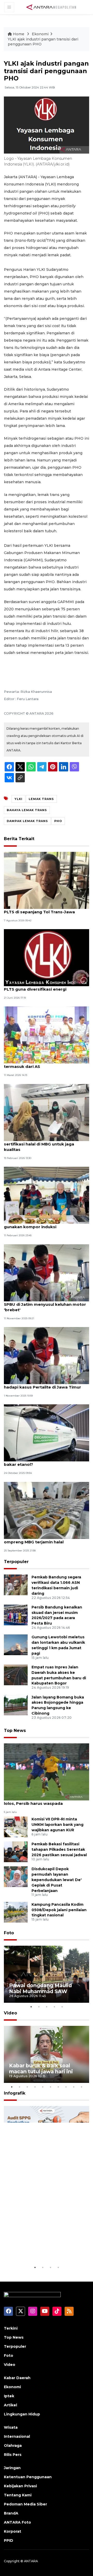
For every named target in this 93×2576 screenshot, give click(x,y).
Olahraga (13, 2446)
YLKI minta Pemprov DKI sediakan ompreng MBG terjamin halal (39, 1539)
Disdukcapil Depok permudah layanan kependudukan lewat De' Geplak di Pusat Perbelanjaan (57, 1880)
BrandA (11, 2513)
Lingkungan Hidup (22, 2414)
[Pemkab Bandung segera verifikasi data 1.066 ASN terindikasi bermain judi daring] (16, 1585)
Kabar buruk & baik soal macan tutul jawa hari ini (41, 2069)
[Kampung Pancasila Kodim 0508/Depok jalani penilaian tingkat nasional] (16, 1912)
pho (58, 821)
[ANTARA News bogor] (51, 7)
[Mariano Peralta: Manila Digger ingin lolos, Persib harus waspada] (47, 1772)
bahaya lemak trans (27, 810)
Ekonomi (40, 34)
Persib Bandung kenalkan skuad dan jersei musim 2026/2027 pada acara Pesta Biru (57, 1615)
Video (10, 2013)
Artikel (10, 2405)
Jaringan (12, 2468)
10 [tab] (81, 2087)
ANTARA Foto (17, 2522)
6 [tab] (50, 2087)
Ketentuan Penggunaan (28, 2477)
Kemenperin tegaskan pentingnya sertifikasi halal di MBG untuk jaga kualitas (40, 1144)
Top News (15, 1731)
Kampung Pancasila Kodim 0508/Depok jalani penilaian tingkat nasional (59, 1910)
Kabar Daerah (17, 2378)
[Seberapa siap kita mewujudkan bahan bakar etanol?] (47, 1433)
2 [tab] (39, 2007)
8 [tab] (66, 2087)
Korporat (13, 2531)
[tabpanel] (47, 1974)
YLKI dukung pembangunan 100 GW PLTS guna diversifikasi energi (41, 986)
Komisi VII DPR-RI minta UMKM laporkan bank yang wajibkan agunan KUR (57, 1825)
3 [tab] (47, 2007)
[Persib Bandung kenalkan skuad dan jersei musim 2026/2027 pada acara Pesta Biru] (16, 1615)
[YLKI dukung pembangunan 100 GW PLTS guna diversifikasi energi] (47, 957)
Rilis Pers (13, 2455)
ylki (18, 799)
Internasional (17, 2436)
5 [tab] (62, 2007)
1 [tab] (31, 2007)
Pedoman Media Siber (25, 2504)
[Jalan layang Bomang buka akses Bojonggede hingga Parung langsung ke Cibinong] (16, 1705)
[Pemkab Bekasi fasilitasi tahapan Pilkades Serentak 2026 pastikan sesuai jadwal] (16, 1852)
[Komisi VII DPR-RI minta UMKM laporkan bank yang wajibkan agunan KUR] (16, 1827)
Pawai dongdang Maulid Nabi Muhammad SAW (40, 1988)
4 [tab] (54, 2007)
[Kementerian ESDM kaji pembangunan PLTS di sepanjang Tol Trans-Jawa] (47, 880)
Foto (9, 1933)
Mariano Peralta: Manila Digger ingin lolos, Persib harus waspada (41, 1801)
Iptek (9, 2396)
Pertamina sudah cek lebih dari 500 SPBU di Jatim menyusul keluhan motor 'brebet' (45, 1304)
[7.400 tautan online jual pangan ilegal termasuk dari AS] (47, 1035)
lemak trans (41, 799)
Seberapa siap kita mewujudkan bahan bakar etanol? (45, 1462)
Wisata (11, 2427)
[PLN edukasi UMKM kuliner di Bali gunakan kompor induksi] (47, 1195)
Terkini (11, 2328)
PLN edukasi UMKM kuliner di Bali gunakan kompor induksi (38, 1224)
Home (19, 34)
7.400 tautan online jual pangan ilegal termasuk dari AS (43, 1064)
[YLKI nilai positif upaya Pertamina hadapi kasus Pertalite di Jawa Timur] (47, 1355)
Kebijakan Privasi (20, 2486)
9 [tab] (74, 2087)
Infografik (15, 2093)
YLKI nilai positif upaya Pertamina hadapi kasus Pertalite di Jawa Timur (42, 1384)
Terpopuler (16, 1562)
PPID (9, 2540)
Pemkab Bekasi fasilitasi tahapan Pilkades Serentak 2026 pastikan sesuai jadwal (59, 1849)
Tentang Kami (18, 2495)
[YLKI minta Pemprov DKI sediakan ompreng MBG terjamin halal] (47, 1510)
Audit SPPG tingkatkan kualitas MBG (39, 2249)
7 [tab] (58, 2087)
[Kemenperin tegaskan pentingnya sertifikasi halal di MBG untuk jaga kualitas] (47, 1112)
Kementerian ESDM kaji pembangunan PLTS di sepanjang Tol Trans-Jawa (44, 909)
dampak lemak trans (27, 821)
